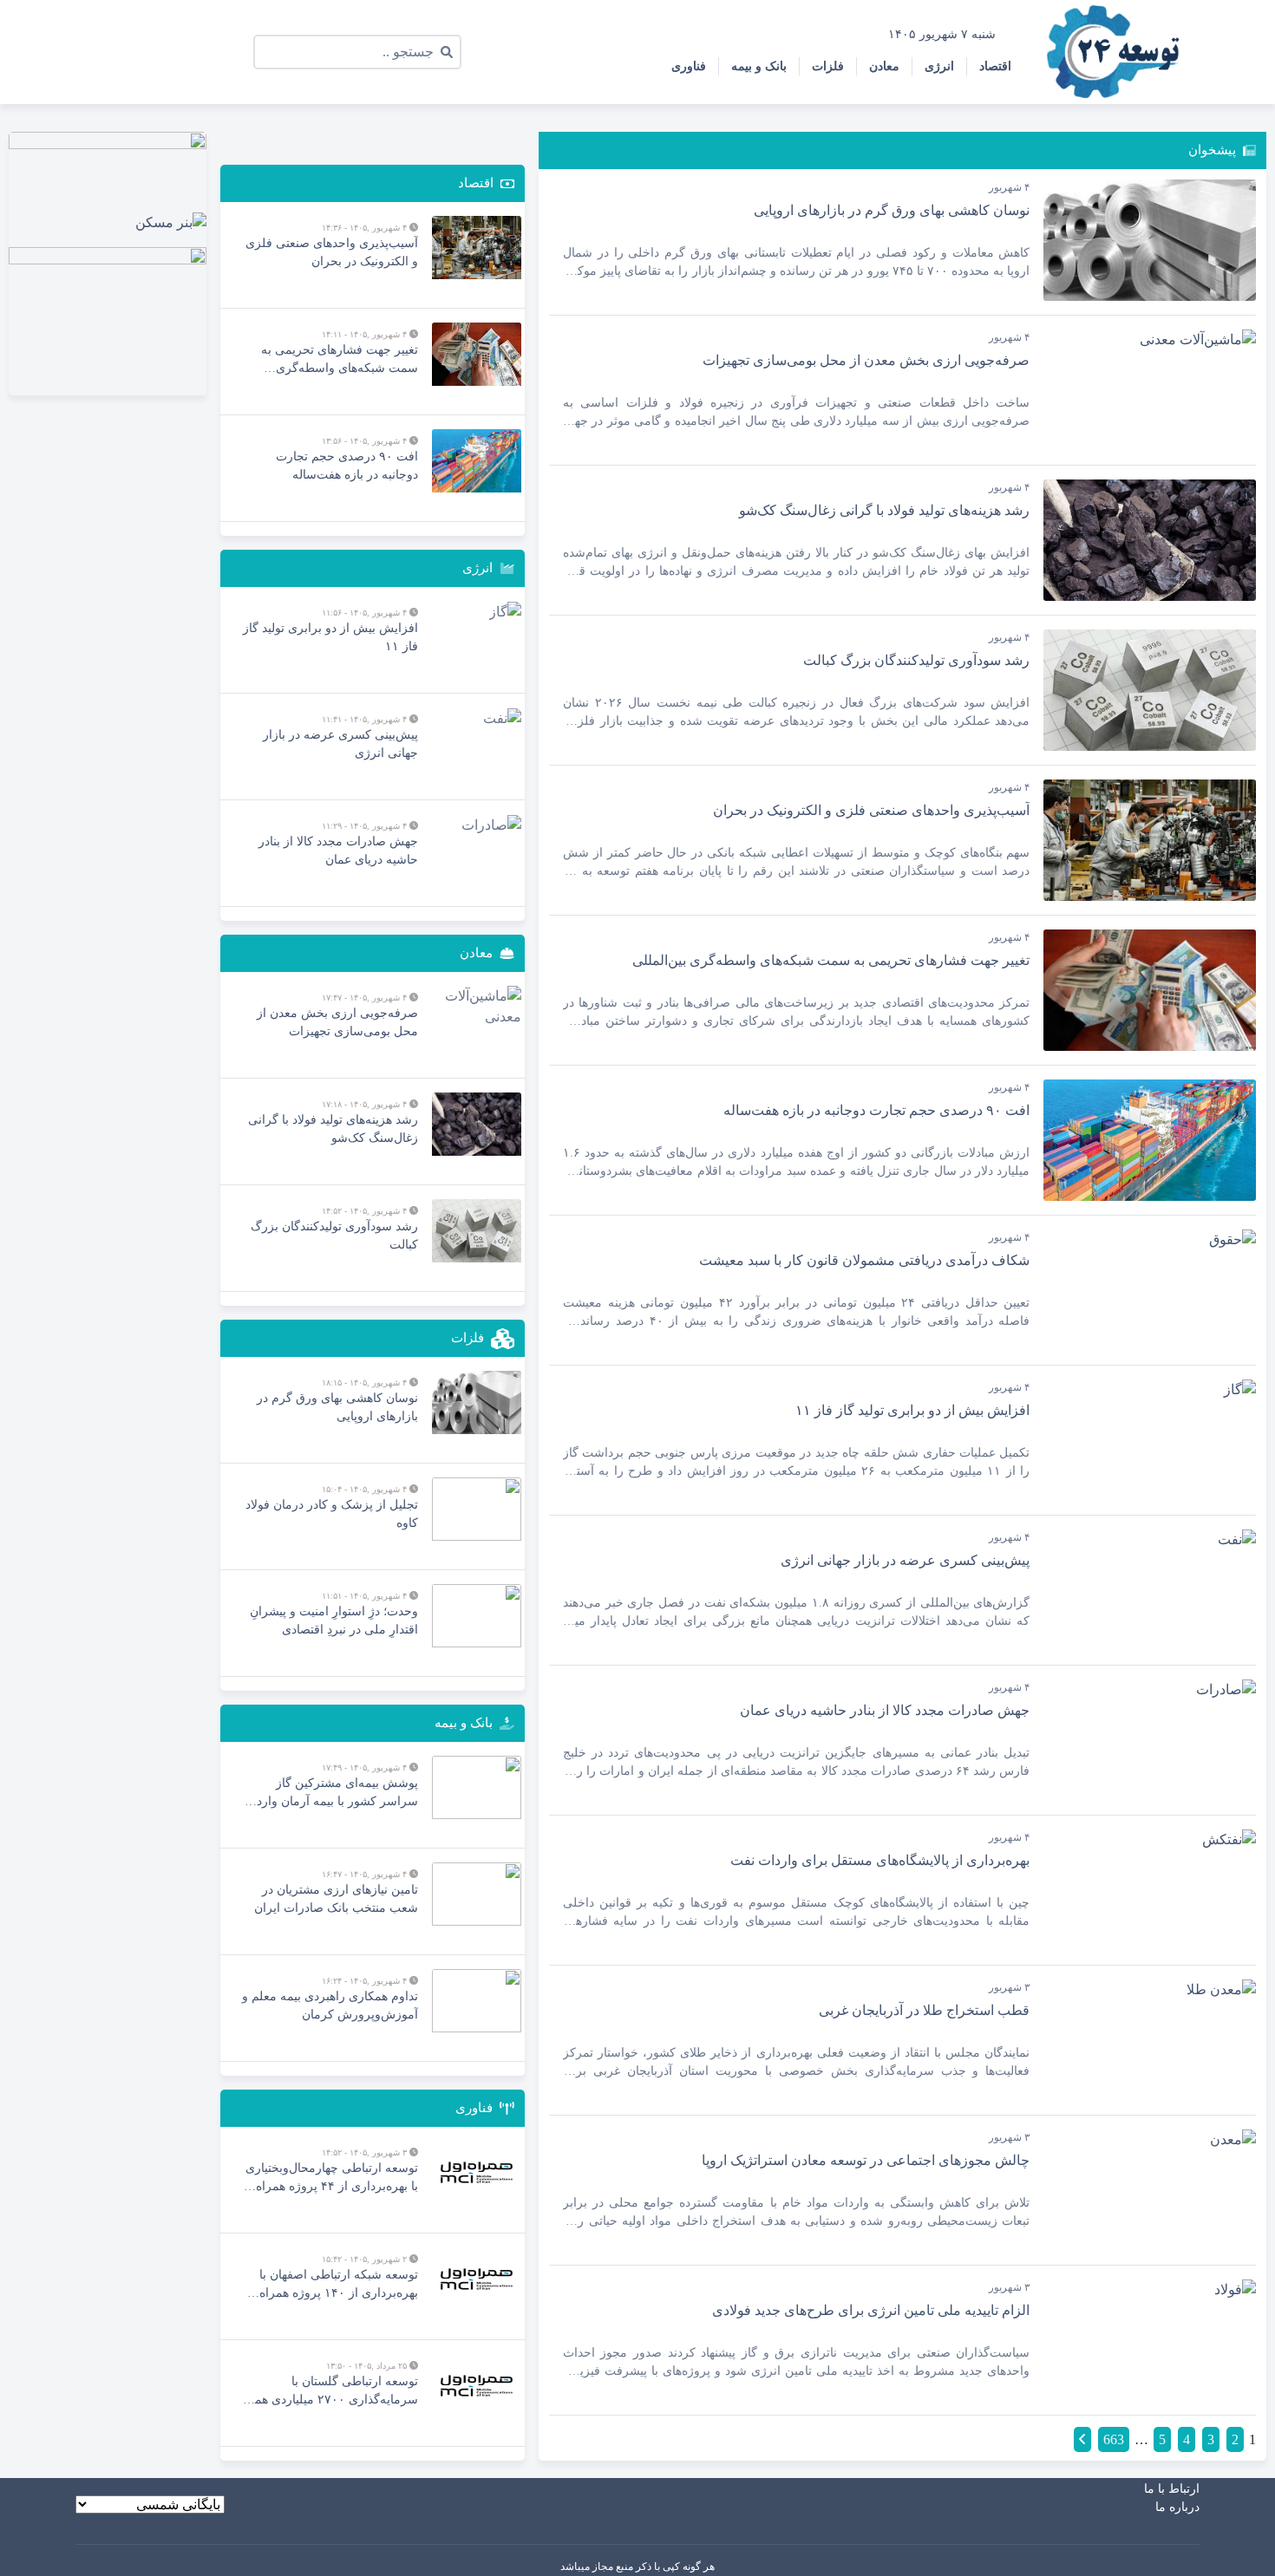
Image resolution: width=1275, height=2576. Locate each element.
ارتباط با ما (1172, 2489)
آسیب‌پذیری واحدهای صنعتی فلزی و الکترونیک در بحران (871, 810)
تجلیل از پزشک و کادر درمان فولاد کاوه (332, 1514)
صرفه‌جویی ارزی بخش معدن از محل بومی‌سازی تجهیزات (866, 360)
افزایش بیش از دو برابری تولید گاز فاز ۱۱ (912, 1410)
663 (1114, 2439)
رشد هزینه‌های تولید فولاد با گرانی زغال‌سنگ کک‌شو (884, 510)
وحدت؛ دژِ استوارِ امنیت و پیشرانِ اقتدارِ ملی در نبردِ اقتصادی (334, 1621)
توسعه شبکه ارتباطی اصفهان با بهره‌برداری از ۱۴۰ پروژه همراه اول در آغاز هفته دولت (339, 2285)
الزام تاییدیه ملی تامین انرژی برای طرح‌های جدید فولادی (871, 2310)
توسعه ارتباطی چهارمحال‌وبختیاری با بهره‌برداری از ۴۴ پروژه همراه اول (332, 2178)
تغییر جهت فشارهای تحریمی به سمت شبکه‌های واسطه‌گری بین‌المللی (831, 960)
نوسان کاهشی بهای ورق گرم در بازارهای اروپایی (892, 210)
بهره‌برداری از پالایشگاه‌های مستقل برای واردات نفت (880, 1860)
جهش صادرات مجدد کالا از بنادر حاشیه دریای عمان (885, 1710)
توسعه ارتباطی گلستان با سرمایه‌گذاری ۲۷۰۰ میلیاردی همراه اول (328, 2392)
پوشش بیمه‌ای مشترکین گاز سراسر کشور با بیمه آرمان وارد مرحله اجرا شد (337, 1793)
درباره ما (1177, 2507)
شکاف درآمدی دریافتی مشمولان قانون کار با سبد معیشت (864, 1260)
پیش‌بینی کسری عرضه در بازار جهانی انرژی (905, 1560)
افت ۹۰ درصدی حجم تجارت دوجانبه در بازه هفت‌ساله (876, 1110)
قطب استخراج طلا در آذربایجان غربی (924, 2010)
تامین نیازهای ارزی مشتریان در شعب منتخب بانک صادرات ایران (336, 1899)
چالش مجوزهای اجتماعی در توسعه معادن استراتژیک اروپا (866, 2160)
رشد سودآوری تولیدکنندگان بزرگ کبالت (916, 660)
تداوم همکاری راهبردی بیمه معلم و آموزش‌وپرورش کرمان (330, 2005)
